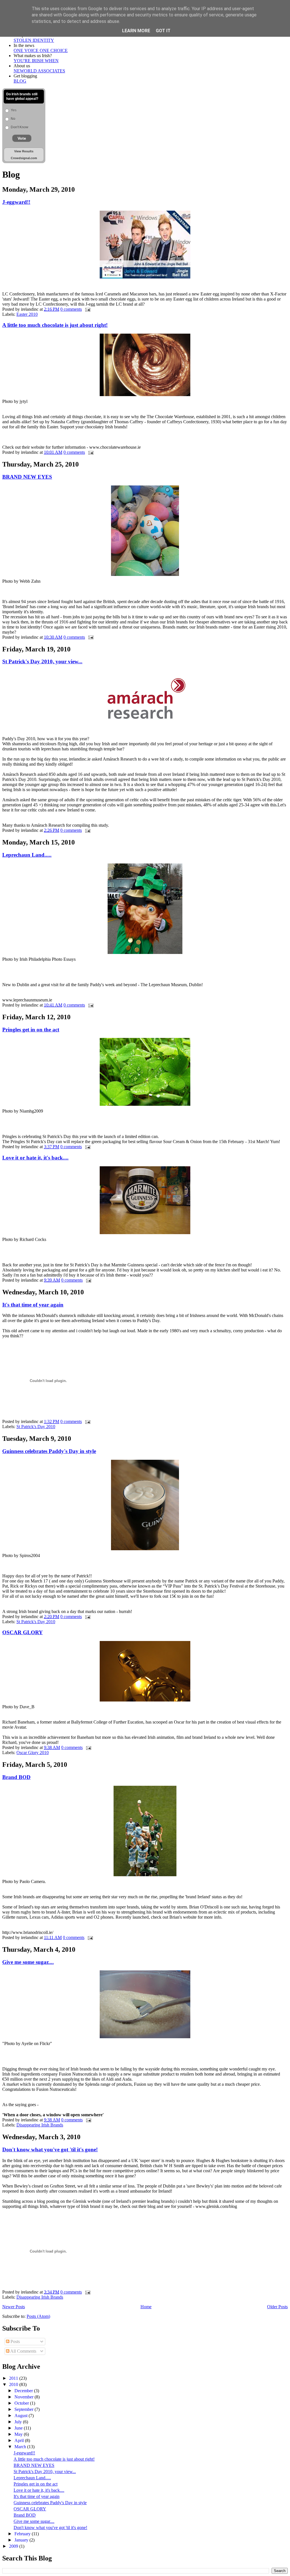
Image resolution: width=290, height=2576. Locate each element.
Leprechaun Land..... (27, 855)
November (24, 2397)
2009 (14, 2546)
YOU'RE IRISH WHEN (36, 61)
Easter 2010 (27, 314)
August (22, 2416)
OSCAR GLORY (23, 1632)
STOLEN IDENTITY (34, 40)
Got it (163, 31)
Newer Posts (14, 2307)
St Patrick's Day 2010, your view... (42, 661)
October (22, 2403)
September (24, 2409)
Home (146, 2307)
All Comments (23, 2351)
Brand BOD (16, 1777)
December (24, 2391)
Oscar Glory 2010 (33, 1753)
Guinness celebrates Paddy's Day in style (49, 1451)
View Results (24, 151)
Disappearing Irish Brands (40, 2125)
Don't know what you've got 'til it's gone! (50, 2149)
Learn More (136, 31)
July (19, 2422)
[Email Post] (87, 309)
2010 (14, 2384)
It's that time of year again (33, 1305)
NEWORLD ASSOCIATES (39, 71)
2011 (14, 2378)
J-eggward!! (16, 202)
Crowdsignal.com (24, 158)
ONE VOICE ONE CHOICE (41, 50)
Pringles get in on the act (31, 1030)
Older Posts (277, 2307)
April (20, 2440)
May (19, 2434)
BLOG (20, 81)
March (21, 2447)
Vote (22, 138)
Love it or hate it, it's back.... (35, 1158)
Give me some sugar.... (28, 1962)
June (19, 2428)
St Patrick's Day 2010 (36, 1427)
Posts (15, 2341)
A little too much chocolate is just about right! (55, 325)
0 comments (71, 309)
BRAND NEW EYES (27, 477)
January (22, 2540)
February (23, 2534)
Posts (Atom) (38, 2316)
